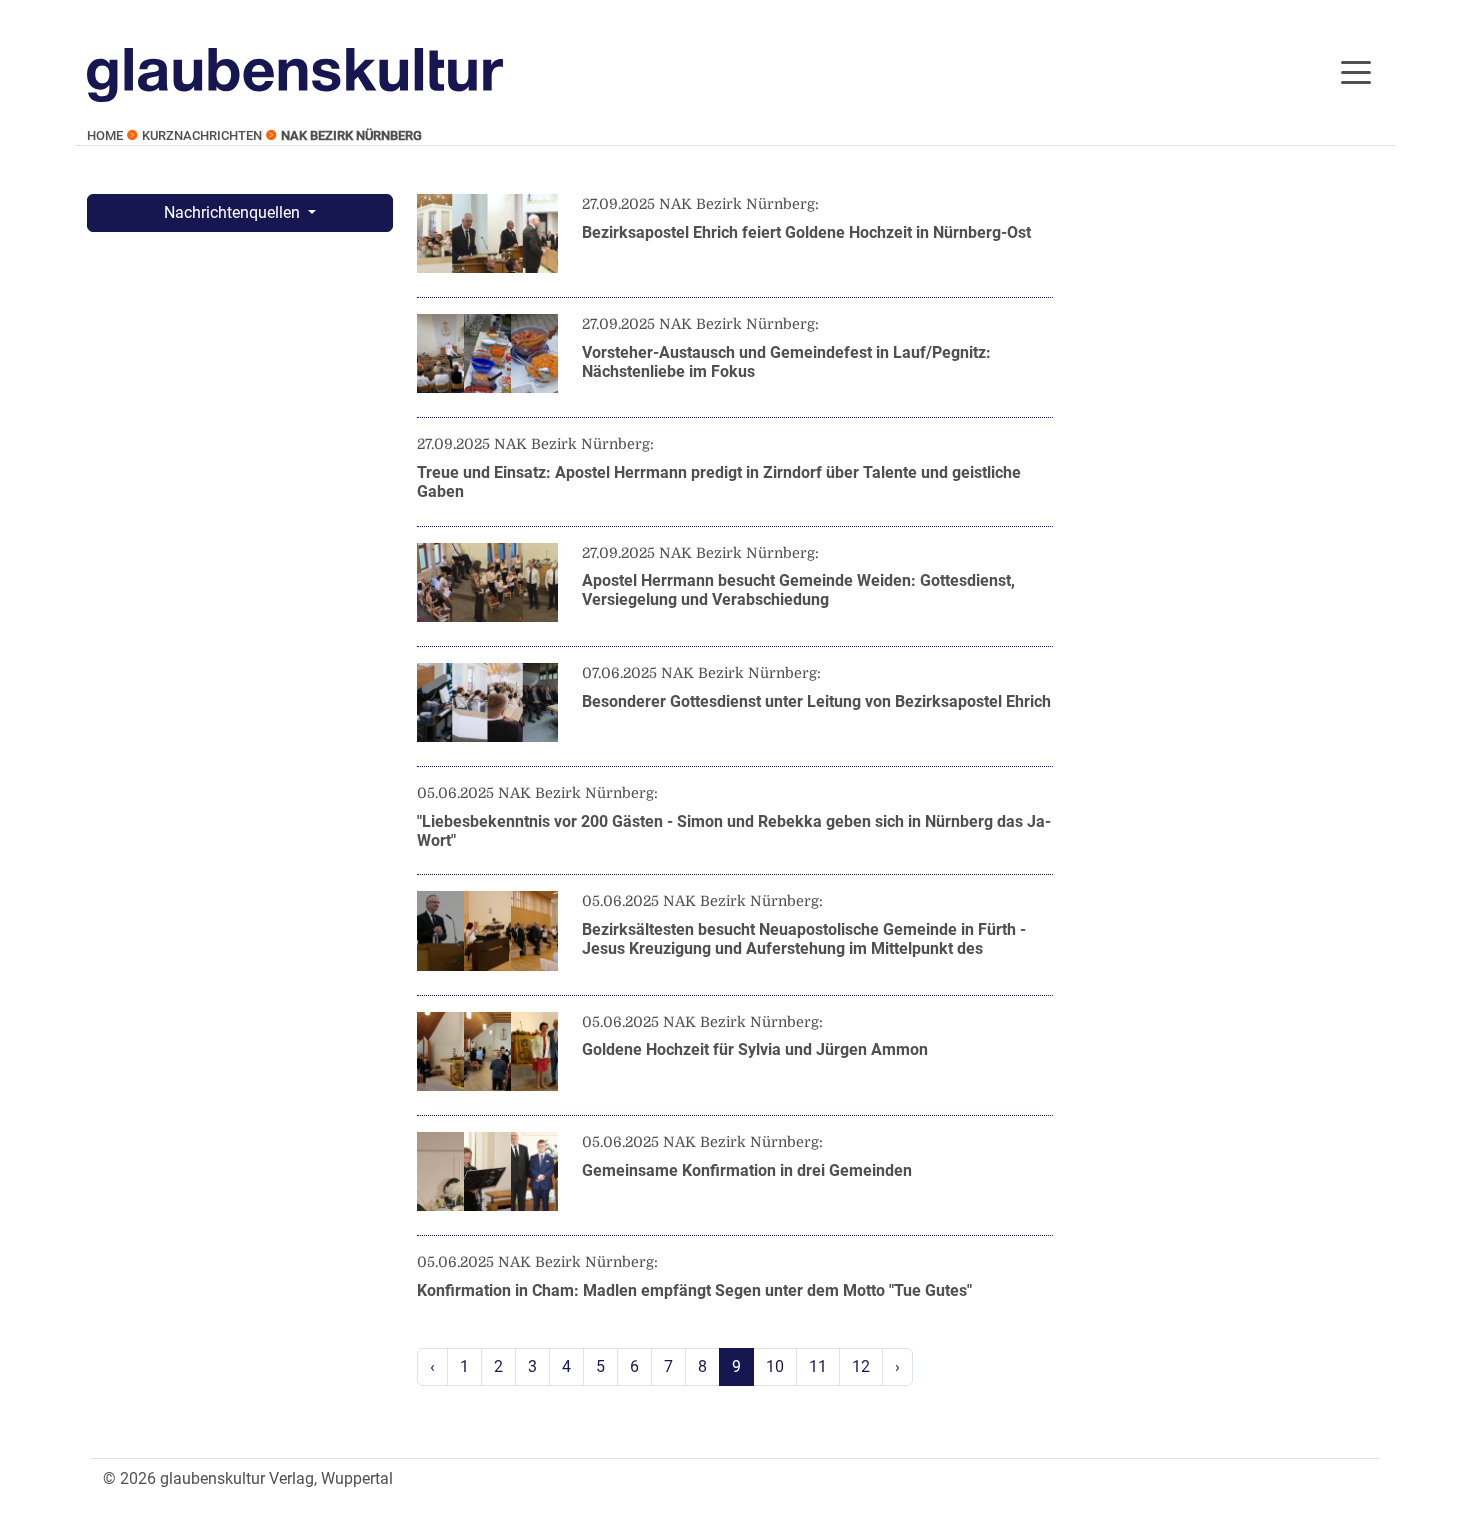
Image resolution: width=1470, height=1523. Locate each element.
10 (775, 1366)
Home (105, 135)
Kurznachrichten (202, 135)
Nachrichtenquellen (234, 212)
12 (861, 1366)
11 (818, 1366)
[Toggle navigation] (1356, 71)
